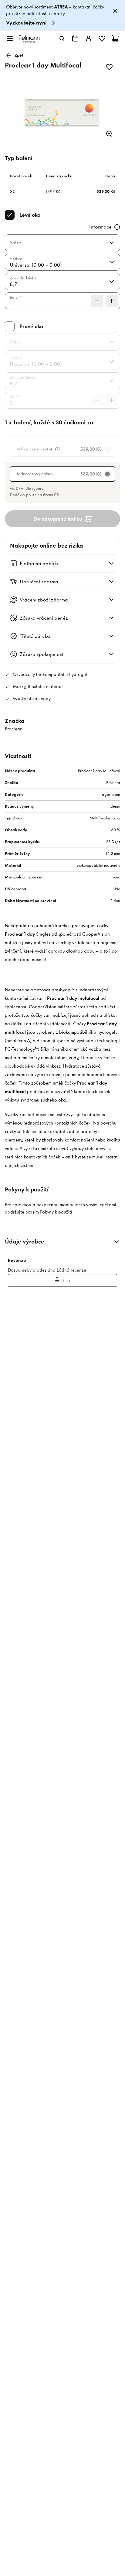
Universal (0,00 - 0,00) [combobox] (36, 265)
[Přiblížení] (109, 134)
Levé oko (30, 215)
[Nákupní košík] (115, 38)
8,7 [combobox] (14, 284)
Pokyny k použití (56, 1212)
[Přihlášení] (89, 38)
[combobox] (55, 243)
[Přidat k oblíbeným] (109, 67)
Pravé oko (31, 326)
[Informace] (117, 227)
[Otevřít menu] (10, 38)
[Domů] (29, 39)
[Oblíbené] (102, 38)
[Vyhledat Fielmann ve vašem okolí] (75, 38)
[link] (62, 15)
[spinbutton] (62, 301)
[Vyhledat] (62, 38)
